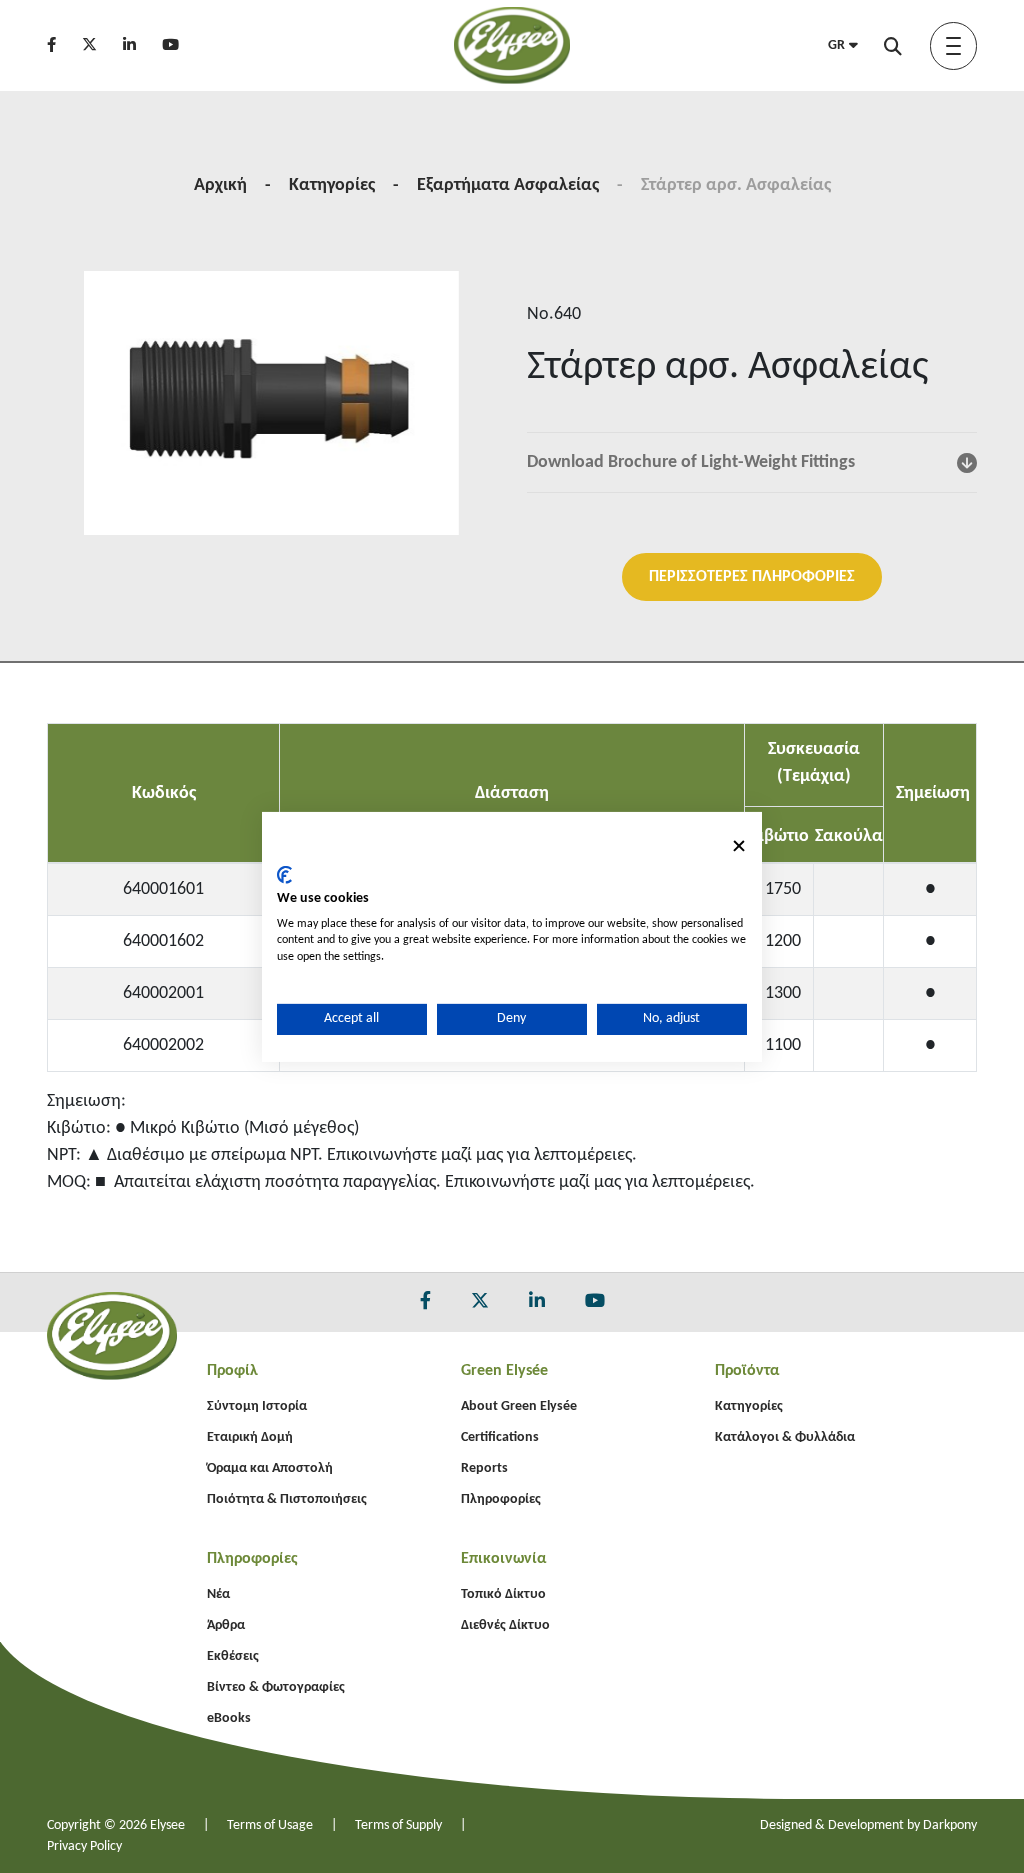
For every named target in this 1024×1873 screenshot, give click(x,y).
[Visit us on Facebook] (62, 46)
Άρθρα (226, 1625)
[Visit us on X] (100, 46)
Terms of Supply (398, 1825)
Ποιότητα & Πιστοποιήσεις (287, 1499)
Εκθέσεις (233, 1656)
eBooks (229, 1718)
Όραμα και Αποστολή (270, 1468)
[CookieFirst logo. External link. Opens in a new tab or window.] (284, 875)
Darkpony (950, 1825)
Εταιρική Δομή (250, 1437)
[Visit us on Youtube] (181, 46)
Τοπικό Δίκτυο (503, 1594)
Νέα (218, 1594)
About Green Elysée (519, 1406)
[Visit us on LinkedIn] (140, 46)
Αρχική (220, 185)
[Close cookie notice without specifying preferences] (739, 845)
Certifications (500, 1437)
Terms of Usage (270, 1825)
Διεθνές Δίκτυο (505, 1625)
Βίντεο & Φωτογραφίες (276, 1687)
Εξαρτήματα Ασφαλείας (508, 185)
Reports (484, 1468)
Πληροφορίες (501, 1499)
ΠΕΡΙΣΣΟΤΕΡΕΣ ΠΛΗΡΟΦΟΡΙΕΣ (752, 577)
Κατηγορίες (332, 185)
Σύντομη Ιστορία (257, 1406)
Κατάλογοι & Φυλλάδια (785, 1437)
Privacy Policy (84, 1846)
